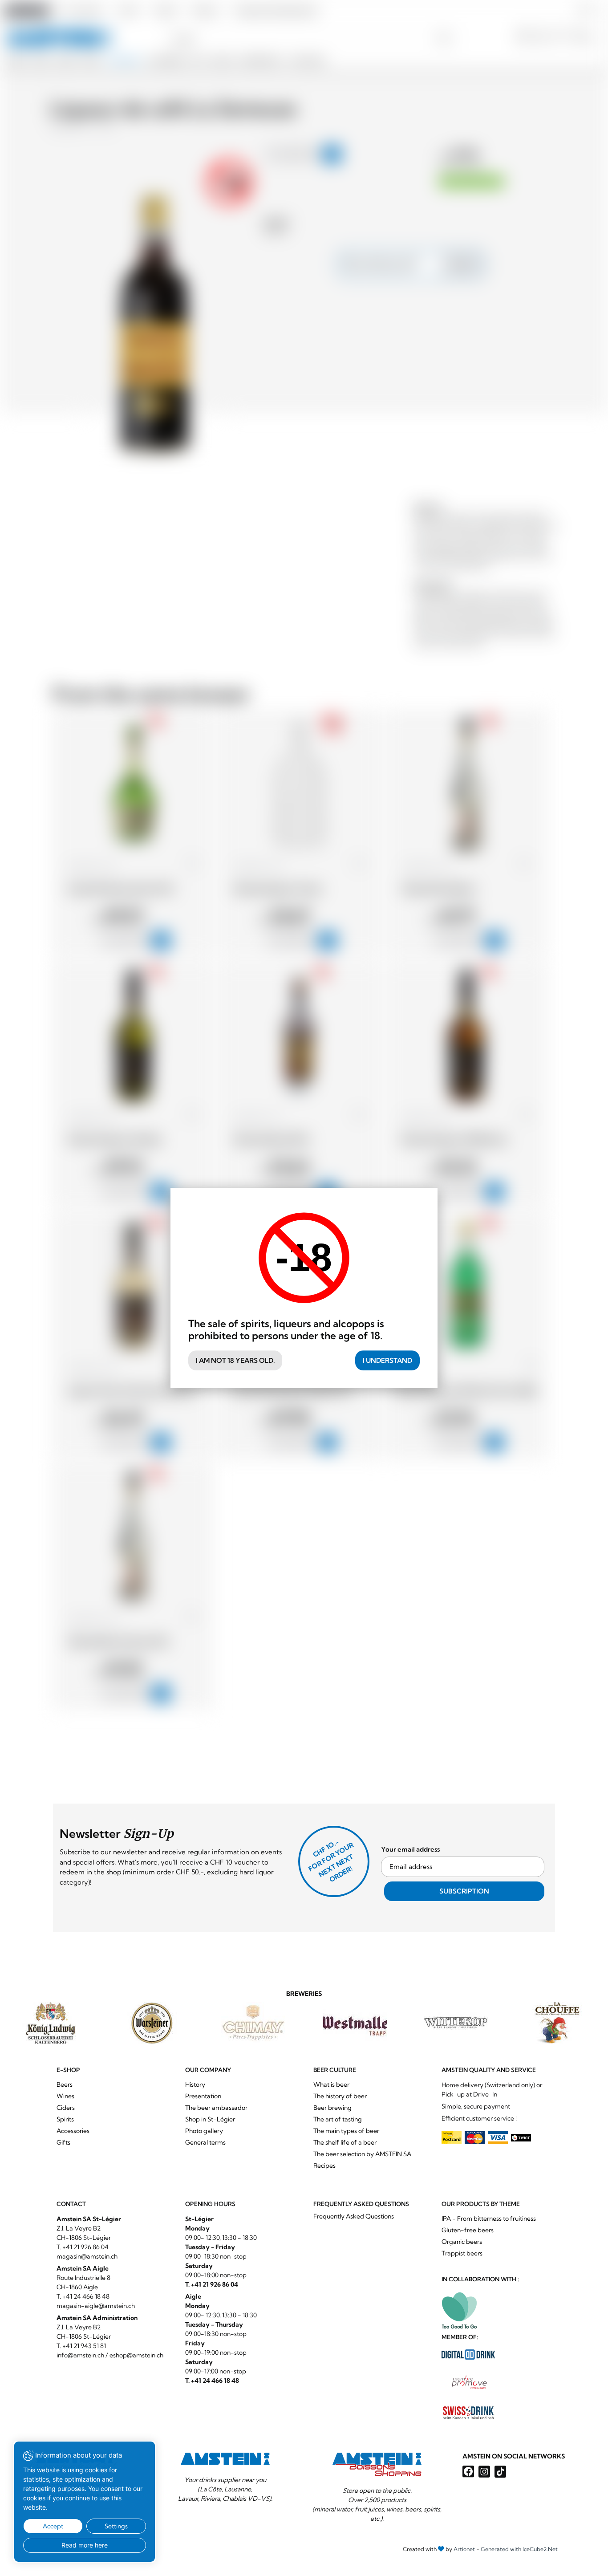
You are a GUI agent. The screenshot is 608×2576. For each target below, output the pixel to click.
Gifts (63, 2142)
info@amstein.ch (80, 2355)
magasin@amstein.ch (87, 2256)
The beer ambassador (216, 2108)
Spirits (65, 2119)
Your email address (410, 1849)
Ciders (66, 2108)
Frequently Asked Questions (354, 2216)
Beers (65, 2084)
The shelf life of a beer (345, 2142)
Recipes (324, 2166)
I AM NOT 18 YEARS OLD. (235, 1360)
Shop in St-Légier (210, 2119)
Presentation (203, 2096)
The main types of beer (346, 2131)
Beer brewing (332, 2108)
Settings (116, 2526)
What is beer (331, 2084)
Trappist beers (462, 2253)
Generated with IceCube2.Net (519, 2549)
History (195, 2084)
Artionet (464, 2549)
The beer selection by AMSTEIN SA (362, 2154)
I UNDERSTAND (387, 1360)
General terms (205, 2142)
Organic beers (462, 2242)
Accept (53, 2526)
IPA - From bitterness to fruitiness (489, 2218)
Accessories (73, 2131)
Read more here (85, 2545)
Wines (65, 2096)
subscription (464, 1891)
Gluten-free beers (468, 2230)
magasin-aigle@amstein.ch (96, 2306)
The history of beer (340, 2096)
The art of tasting (338, 2119)
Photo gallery (204, 2131)
